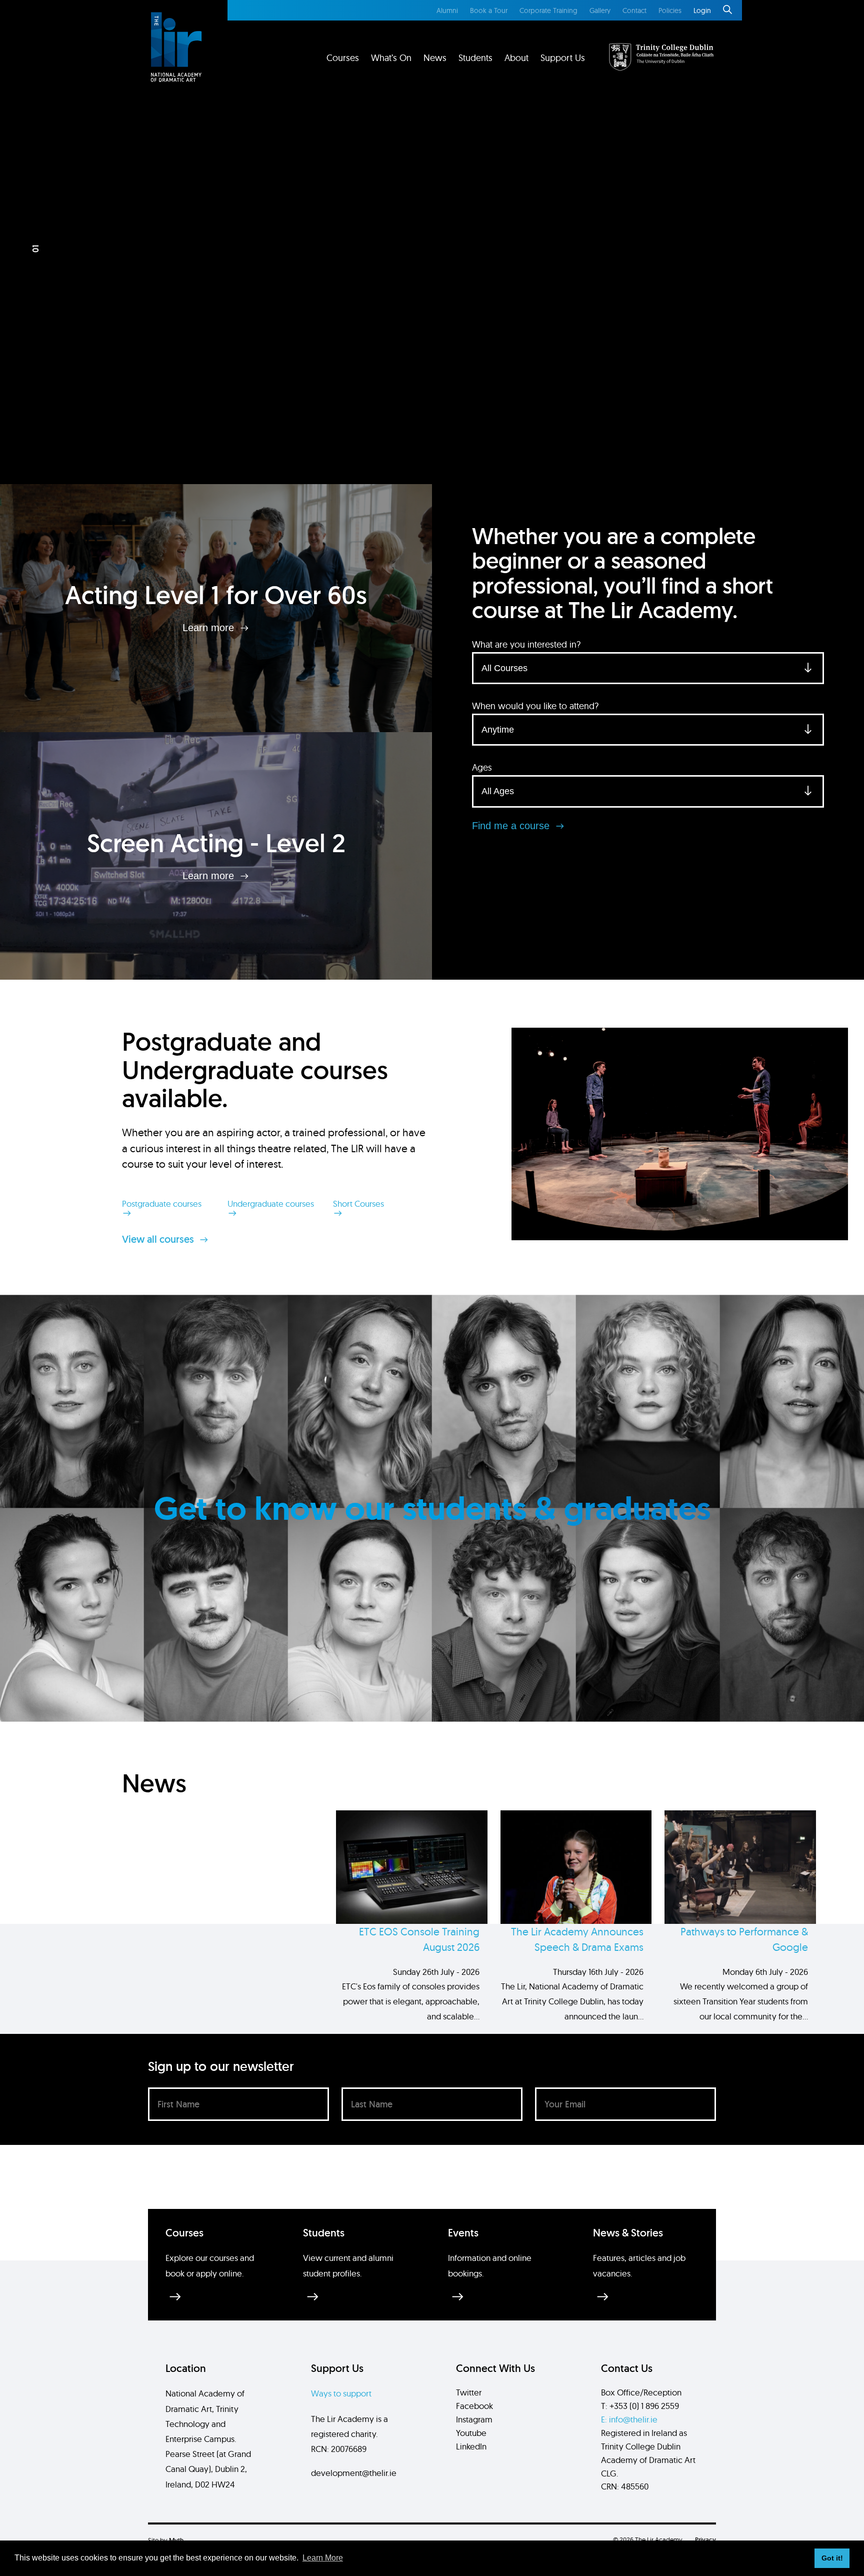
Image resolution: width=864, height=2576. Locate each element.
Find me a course (512, 826)
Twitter (469, 2392)
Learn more (210, 628)
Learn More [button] (323, 2558)
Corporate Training (548, 11)
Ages (482, 767)
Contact (634, 11)
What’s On (391, 58)
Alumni (447, 11)
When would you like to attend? (535, 706)
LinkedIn (471, 2446)
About (516, 58)
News (435, 58)
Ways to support (341, 2393)
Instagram (474, 2419)
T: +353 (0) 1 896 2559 (640, 2406)
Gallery (600, 11)
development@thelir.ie (354, 2473)
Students (475, 58)
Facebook (474, 2406)
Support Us (563, 58)
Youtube (471, 2433)
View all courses (159, 1239)
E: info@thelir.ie (629, 2419)
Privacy (705, 2540)
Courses (343, 58)
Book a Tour (489, 11)
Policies (670, 11)
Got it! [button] (832, 2558)
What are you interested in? (526, 644)
